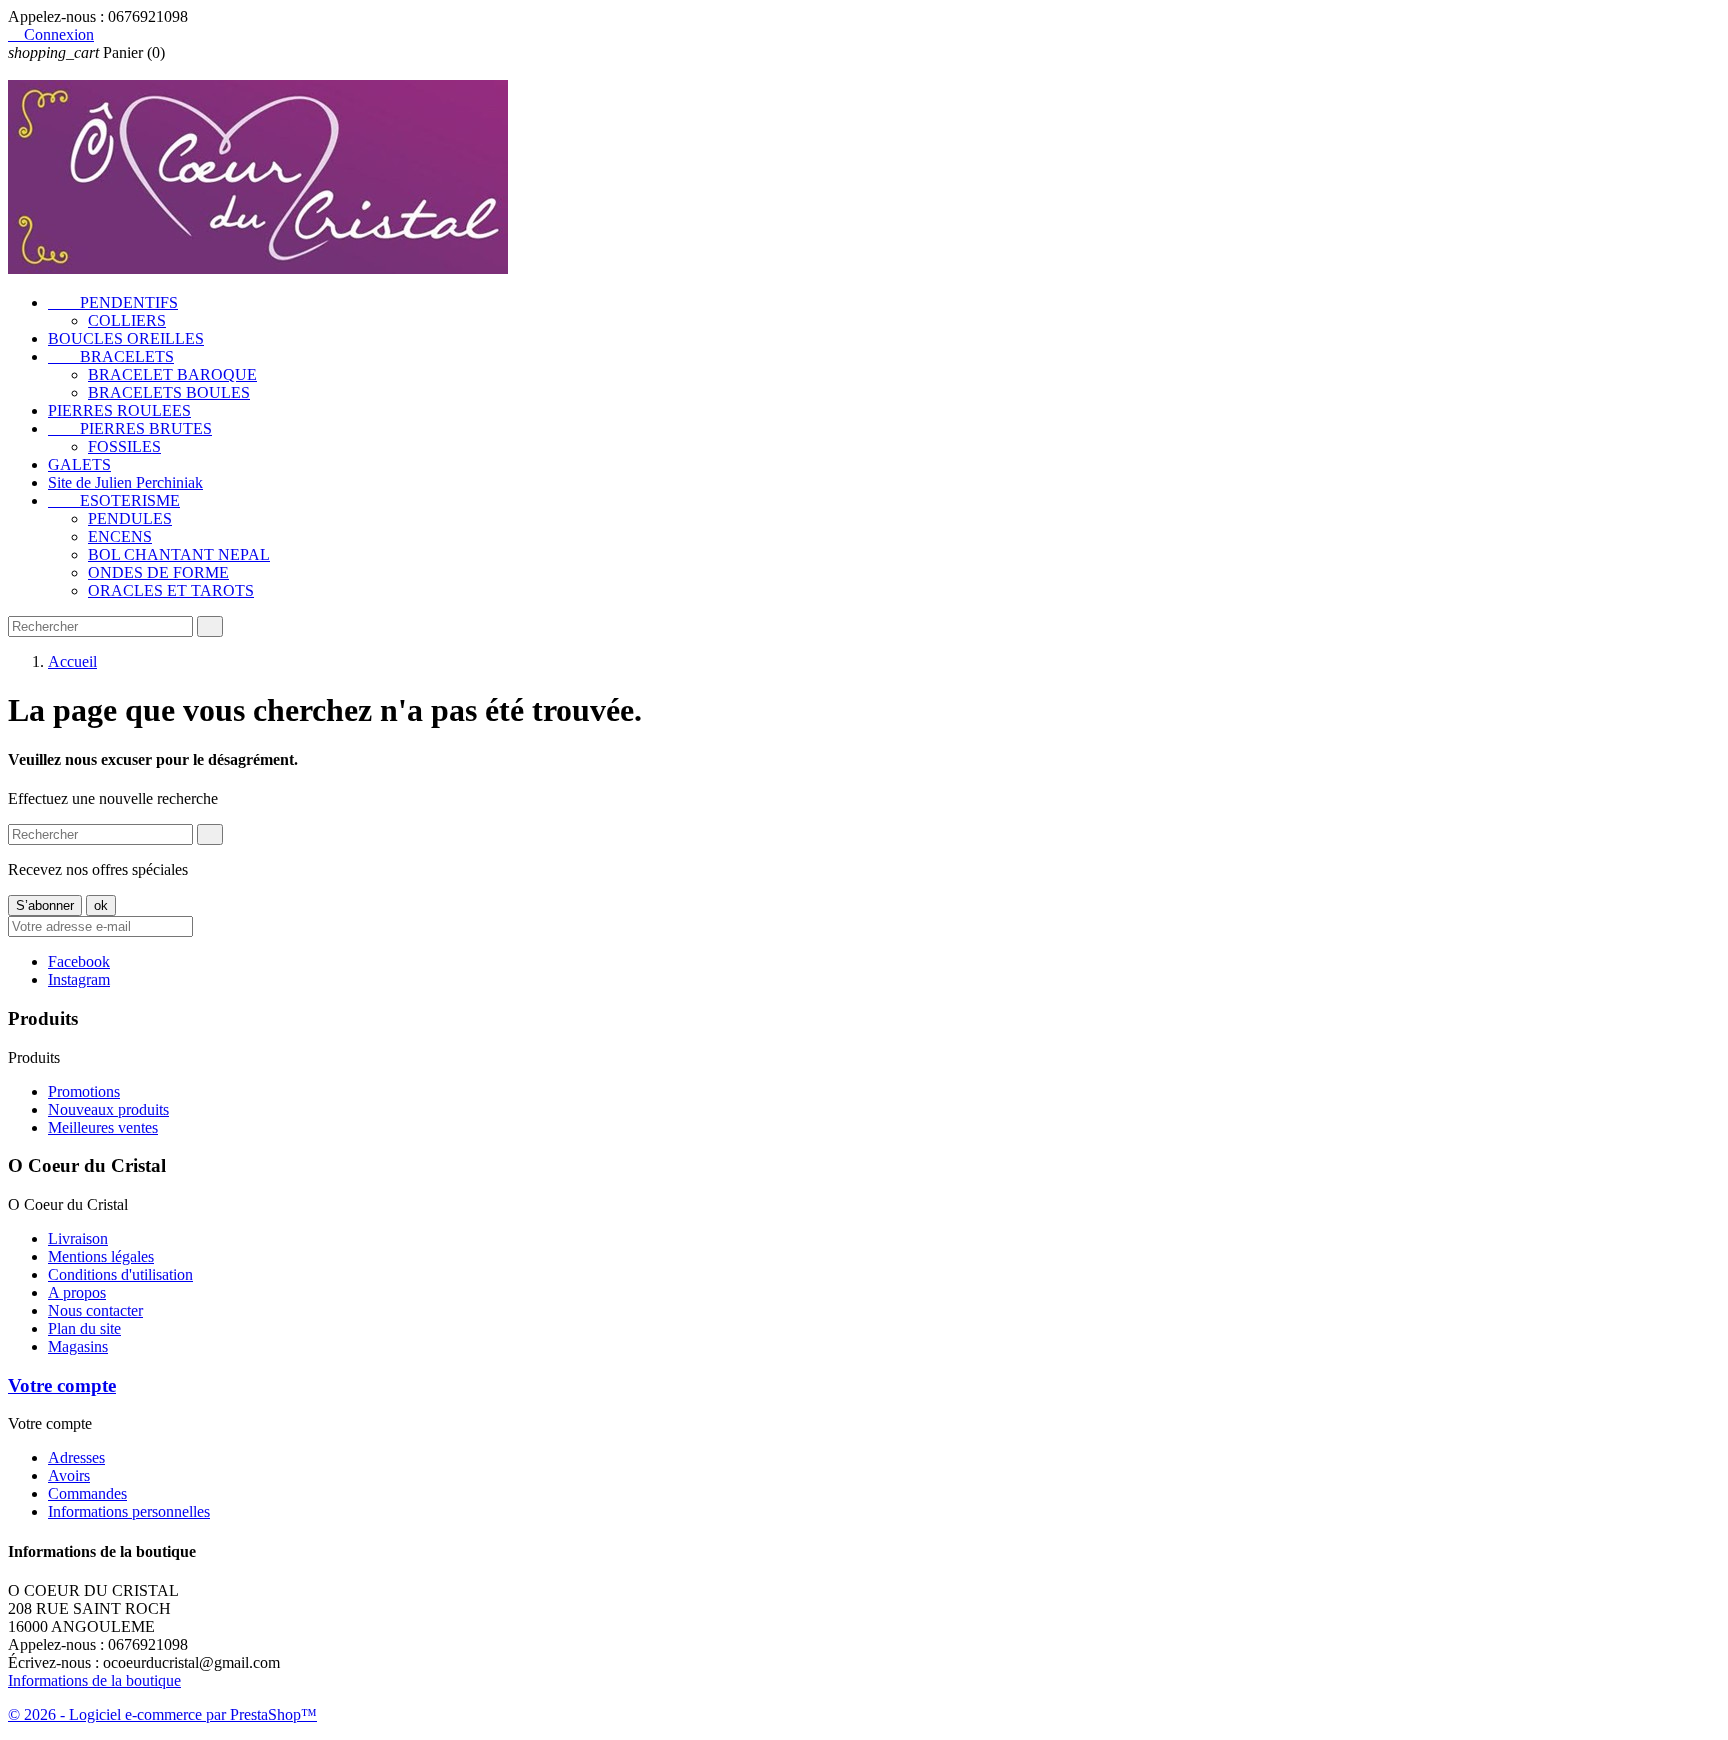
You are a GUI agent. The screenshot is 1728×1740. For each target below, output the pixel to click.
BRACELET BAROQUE (172, 374)
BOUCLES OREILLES (126, 338)
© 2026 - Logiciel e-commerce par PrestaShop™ (162, 1714)
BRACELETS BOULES (169, 392)
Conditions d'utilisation (120, 1274)
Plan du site (84, 1328)
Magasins (78, 1346)
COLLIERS (127, 320)
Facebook (79, 961)
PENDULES (130, 518)
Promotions (84, 1091)
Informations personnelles (129, 1511)
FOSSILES (124, 446)
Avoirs (69, 1475)
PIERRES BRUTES (130, 428)
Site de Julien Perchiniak (125, 482)
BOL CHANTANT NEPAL (179, 554)
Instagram (79, 979)
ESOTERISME (114, 500)
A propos (77, 1292)
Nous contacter (95, 1310)
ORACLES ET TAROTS (171, 590)
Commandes (87, 1493)
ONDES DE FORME (158, 572)
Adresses (76, 1457)
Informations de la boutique (94, 1680)
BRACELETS (111, 356)
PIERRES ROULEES (119, 410)
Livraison (78, 1238)
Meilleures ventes (103, 1127)
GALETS (79, 464)
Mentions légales (101, 1256)
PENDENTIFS (113, 302)
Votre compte (62, 1385)
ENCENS (120, 536)
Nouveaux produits (108, 1109)
